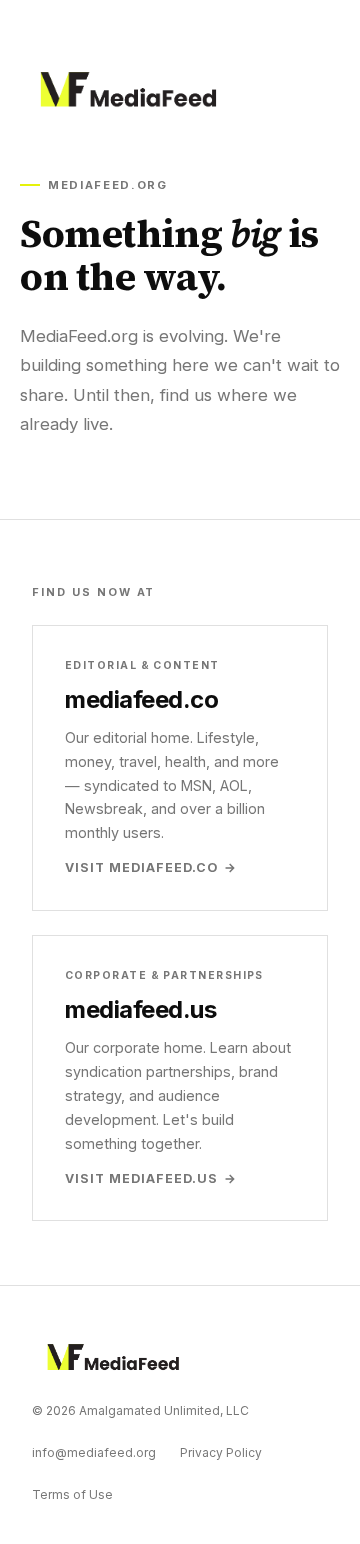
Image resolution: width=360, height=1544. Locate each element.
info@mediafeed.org (94, 1452)
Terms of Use (72, 1494)
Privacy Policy (221, 1452)
